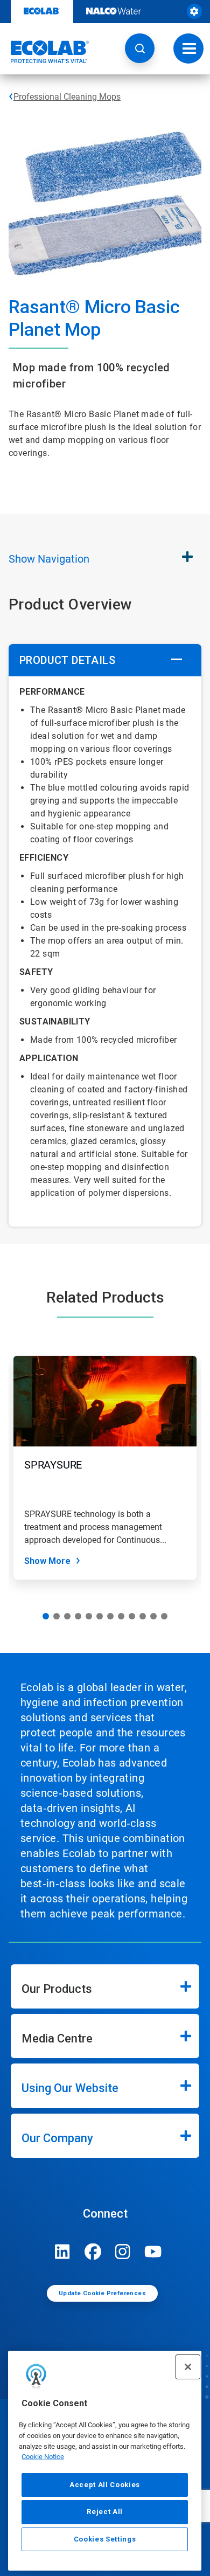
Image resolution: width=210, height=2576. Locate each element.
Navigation (49, 559)
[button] (140, 48)
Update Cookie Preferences (102, 2293)
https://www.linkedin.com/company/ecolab (62, 2252)
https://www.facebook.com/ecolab (93, 2252)
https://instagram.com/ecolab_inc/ (123, 2252)
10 (143, 1616)
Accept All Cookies (105, 2485)
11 (153, 1616)
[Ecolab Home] (45, 52)
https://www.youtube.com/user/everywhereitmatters (153, 2252)
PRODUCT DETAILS (67, 660)
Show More (47, 1561)
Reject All (105, 2512)
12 (164, 1616)
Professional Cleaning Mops (67, 97)
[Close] (188, 2367)
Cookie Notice (43, 2457)
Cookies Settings (105, 2539)
